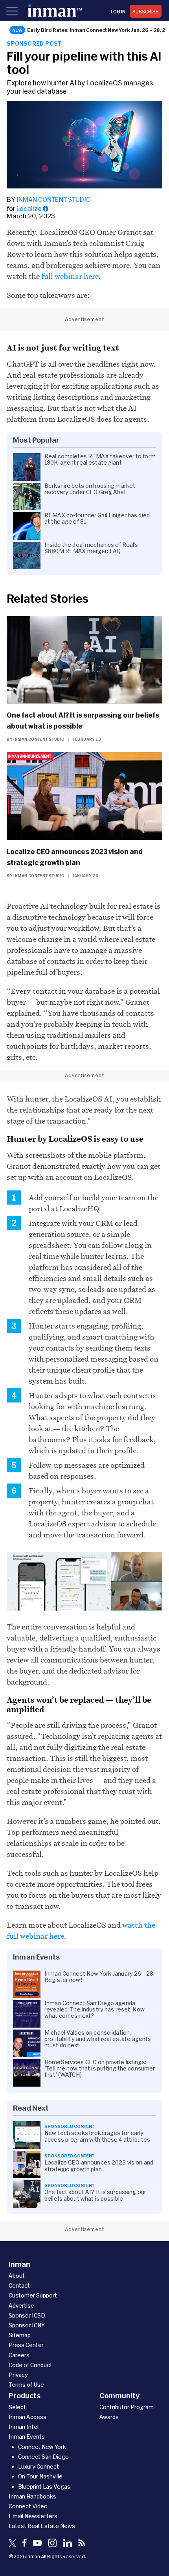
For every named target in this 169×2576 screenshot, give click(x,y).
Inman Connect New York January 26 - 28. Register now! (99, 1977)
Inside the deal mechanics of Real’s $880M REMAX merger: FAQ (91, 548)
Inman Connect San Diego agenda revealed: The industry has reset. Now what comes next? (95, 2010)
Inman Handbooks (32, 2496)
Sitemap (20, 2335)
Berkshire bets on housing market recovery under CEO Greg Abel (90, 489)
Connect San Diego (43, 2457)
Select (17, 2407)
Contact (19, 2285)
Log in (118, 11)
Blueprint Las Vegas (44, 2487)
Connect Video (28, 2506)
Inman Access (28, 2417)
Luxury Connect (39, 2466)
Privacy (18, 2375)
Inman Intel (24, 2427)
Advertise (21, 2306)
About (17, 2276)
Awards (109, 2417)
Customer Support (33, 2295)
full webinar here (70, 276)
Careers (19, 2355)
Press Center (26, 2345)
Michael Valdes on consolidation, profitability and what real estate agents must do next (98, 2039)
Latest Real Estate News (42, 2526)
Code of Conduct (30, 2365)
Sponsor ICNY (27, 2325)
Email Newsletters (33, 2516)
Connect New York (42, 2447)
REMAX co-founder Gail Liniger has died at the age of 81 (97, 519)
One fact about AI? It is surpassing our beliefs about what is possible (83, 720)
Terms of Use (26, 2385)
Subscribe (146, 11)
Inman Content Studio (54, 199)
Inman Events (27, 2437)
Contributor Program (127, 2407)
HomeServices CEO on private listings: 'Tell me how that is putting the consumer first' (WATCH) (100, 2069)
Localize (29, 208)
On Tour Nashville (40, 2476)
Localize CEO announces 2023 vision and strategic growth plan (75, 857)
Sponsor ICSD (27, 2315)
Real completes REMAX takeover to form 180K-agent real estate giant (100, 459)
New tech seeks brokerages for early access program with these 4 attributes (97, 2136)
